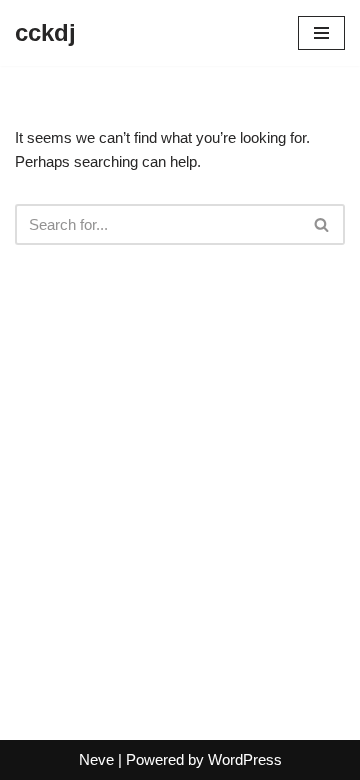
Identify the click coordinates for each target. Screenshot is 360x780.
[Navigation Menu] (321, 33)
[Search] (322, 224)
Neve (96, 759)
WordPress (245, 759)
